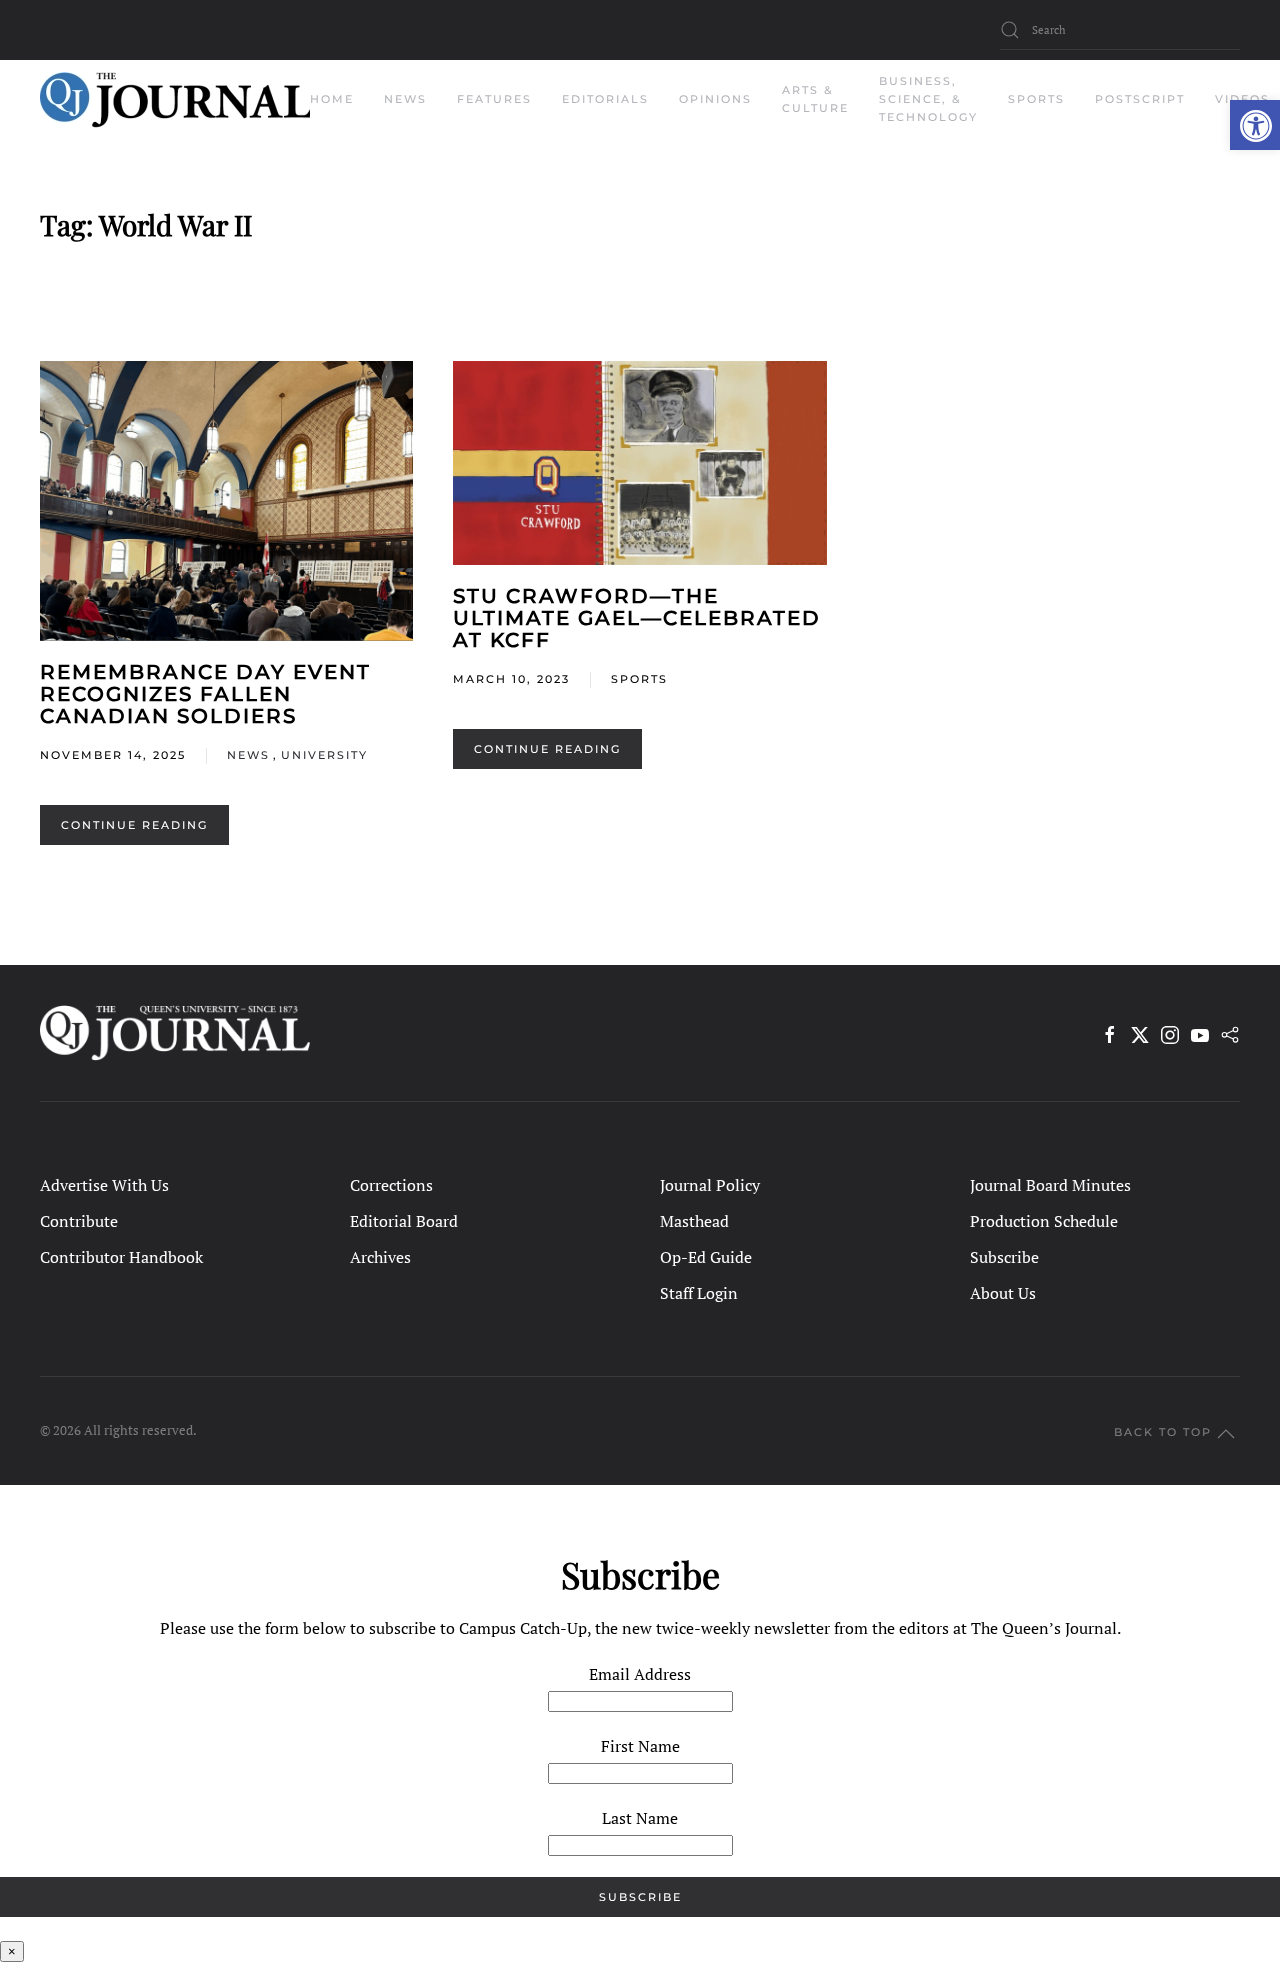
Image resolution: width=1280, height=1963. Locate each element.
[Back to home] (175, 100)
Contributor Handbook (121, 1257)
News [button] (405, 99)
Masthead (694, 1221)
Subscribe (1004, 1257)
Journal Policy (710, 1185)
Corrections (391, 1185)
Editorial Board (404, 1221)
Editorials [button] (605, 99)
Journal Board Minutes (1050, 1185)
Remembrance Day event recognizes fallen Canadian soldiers (205, 694)
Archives (380, 1257)
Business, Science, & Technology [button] (928, 99)
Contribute (79, 1221)
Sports (639, 679)
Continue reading (134, 825)
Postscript (1140, 99)
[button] (1255, 125)
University (324, 755)
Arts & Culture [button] (815, 99)
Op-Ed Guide (706, 1257)
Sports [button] (1036, 99)
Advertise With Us (104, 1185)
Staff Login (699, 1293)
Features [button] (494, 99)
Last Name (640, 1818)
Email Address (640, 1674)
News (248, 755)
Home (332, 99)
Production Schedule (1044, 1221)
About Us (1003, 1293)
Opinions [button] (715, 99)
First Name (640, 1746)
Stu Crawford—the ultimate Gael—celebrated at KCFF (637, 618)
